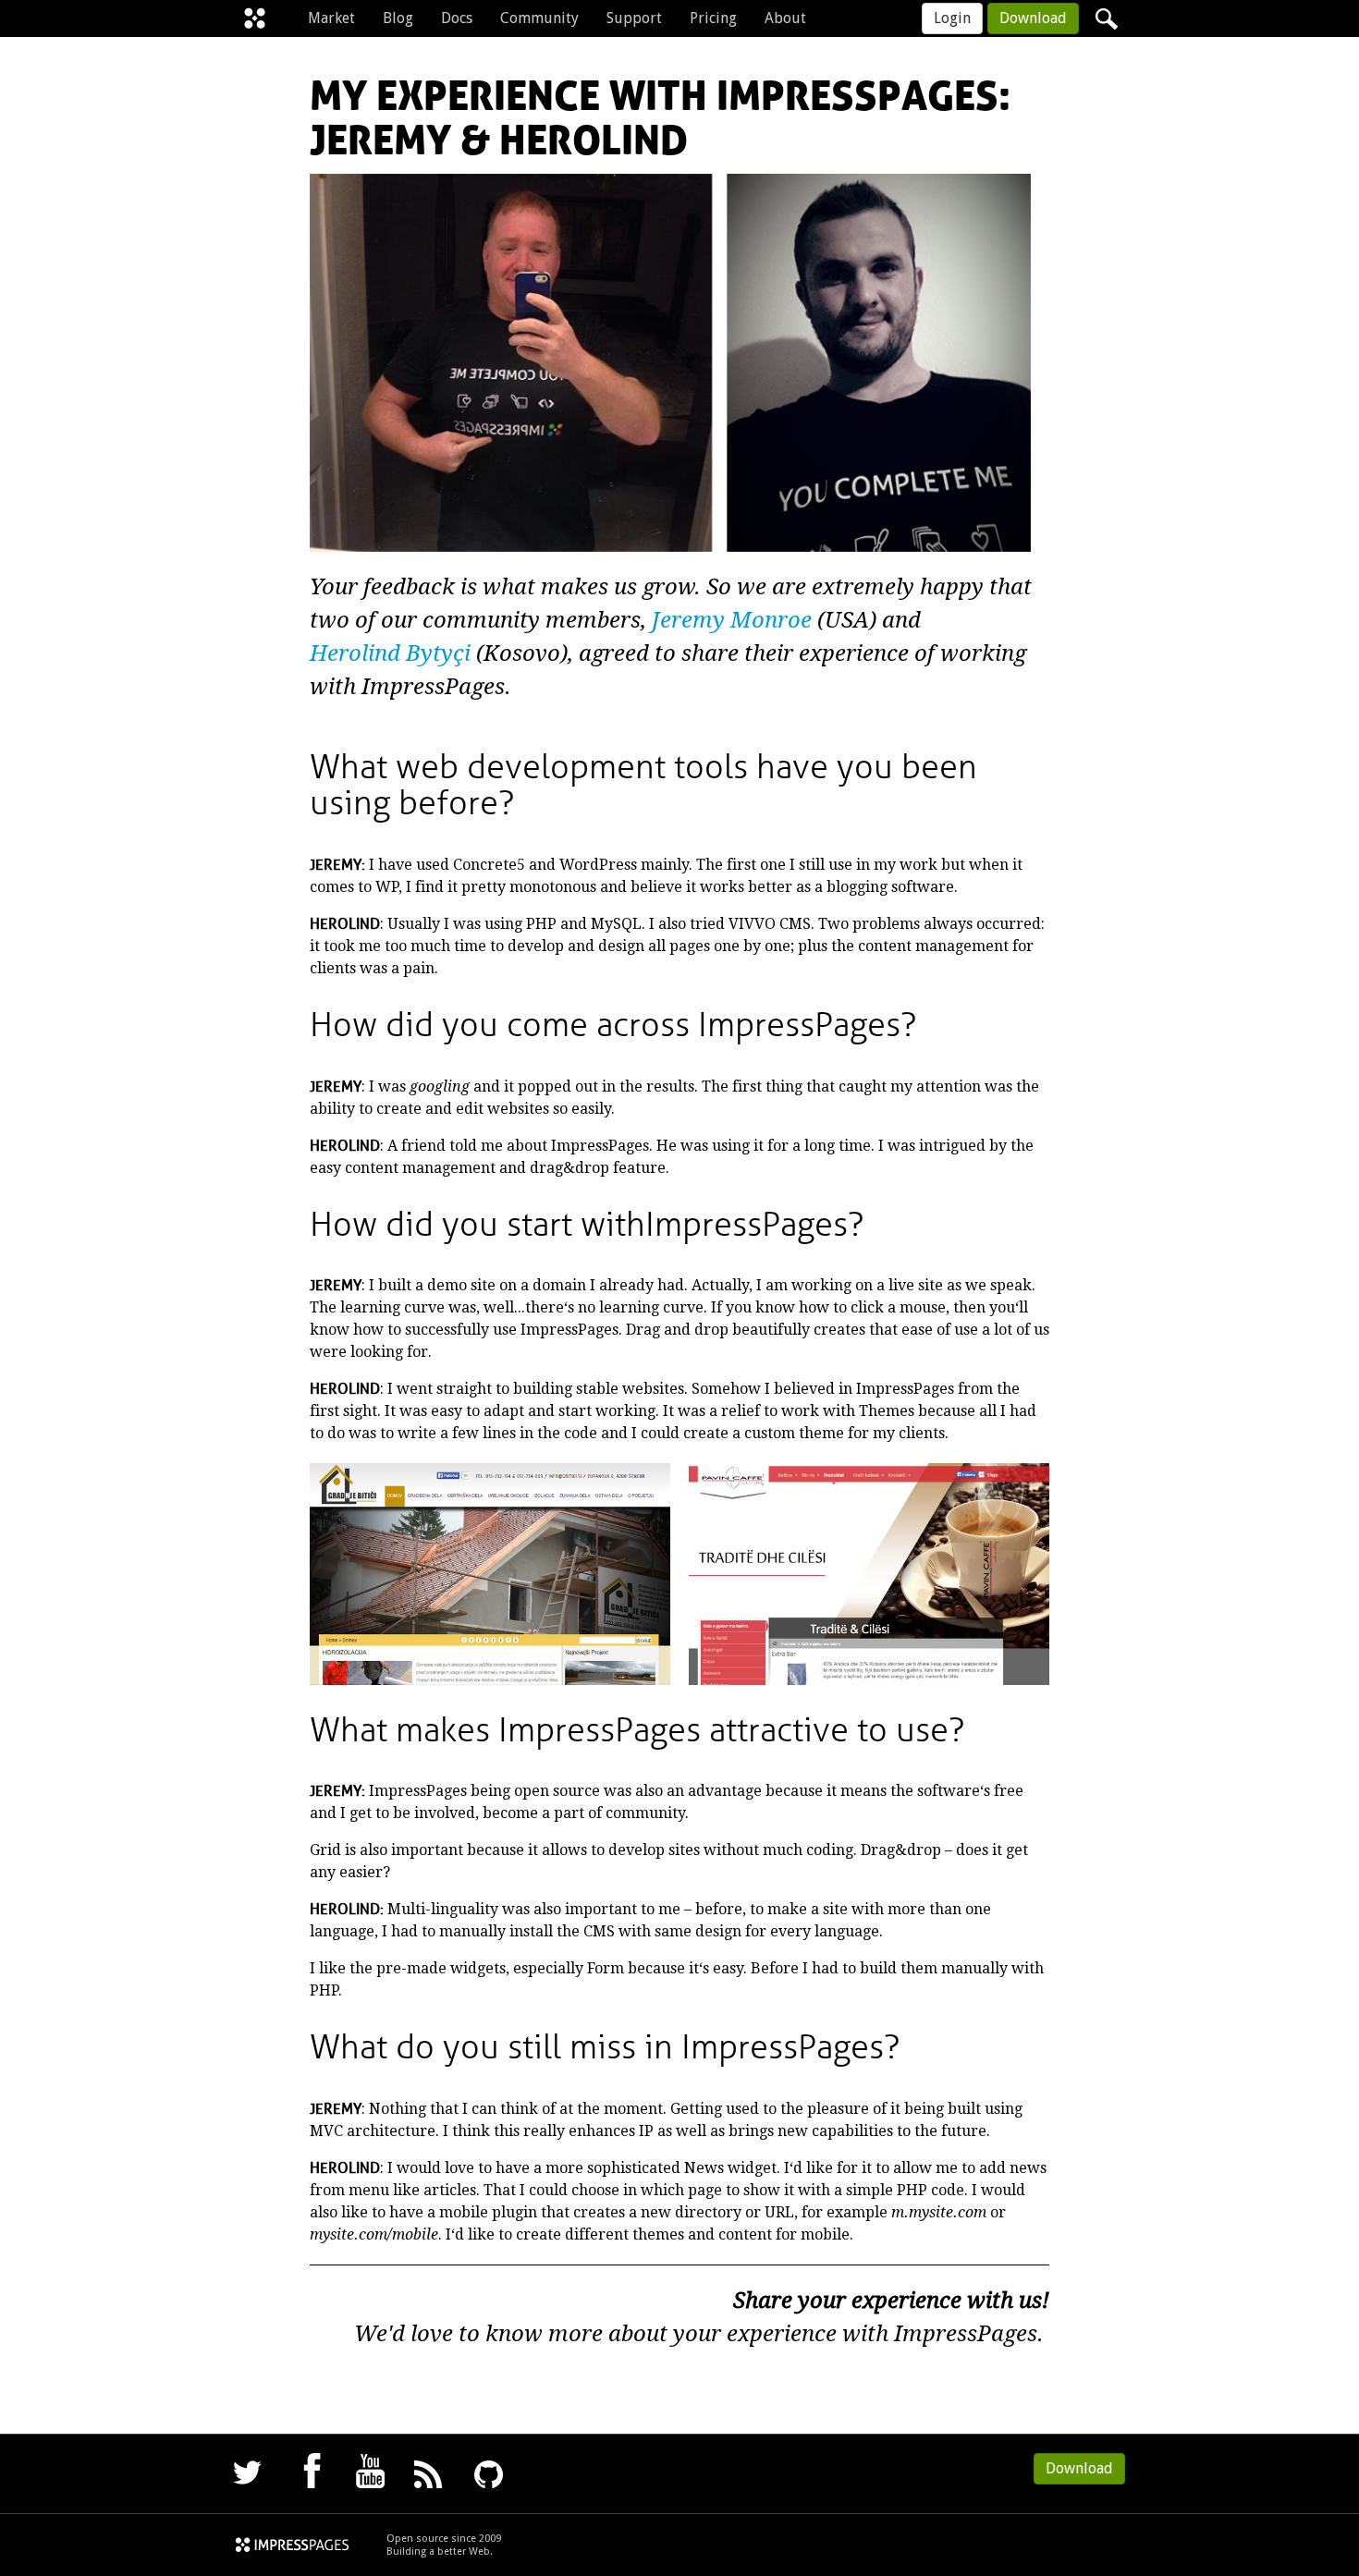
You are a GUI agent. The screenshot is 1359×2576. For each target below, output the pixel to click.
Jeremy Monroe (732, 620)
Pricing (713, 18)
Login (952, 18)
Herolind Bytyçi (390, 653)
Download (1033, 18)
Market (331, 18)
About (785, 18)
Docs (457, 18)
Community (539, 18)
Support (634, 18)
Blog (398, 18)
